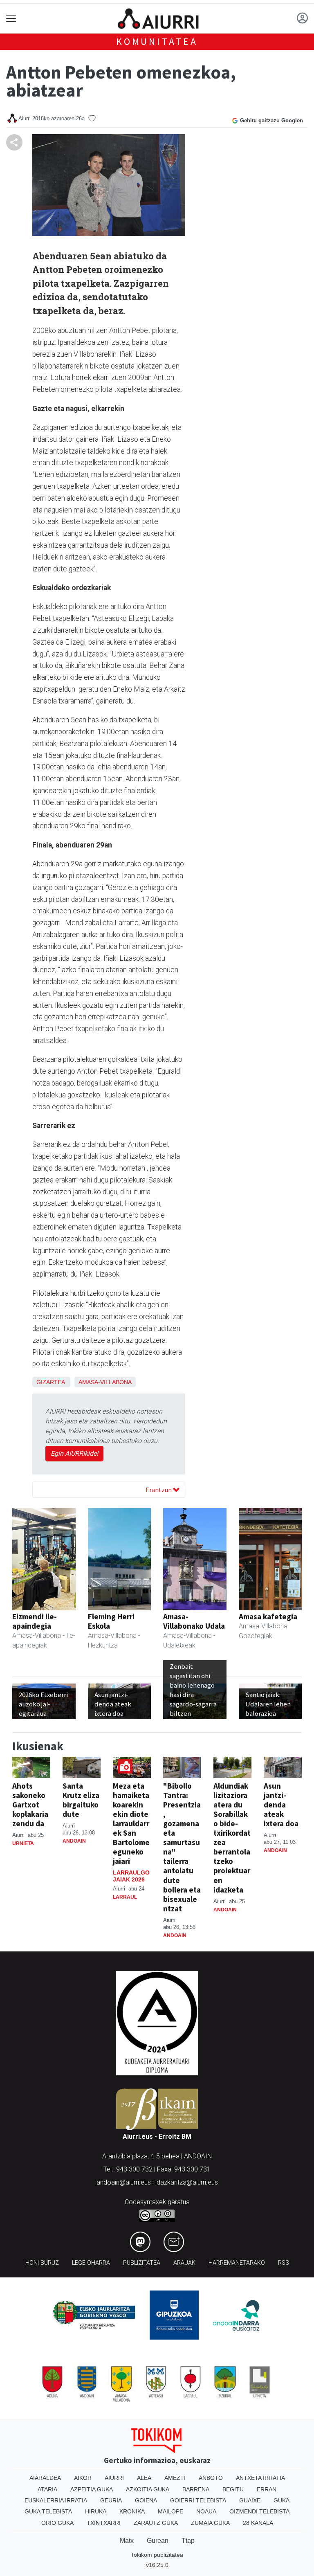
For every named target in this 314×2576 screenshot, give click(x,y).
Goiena (146, 2500)
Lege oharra (91, 2263)
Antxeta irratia (260, 2478)
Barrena (196, 2489)
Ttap (188, 2541)
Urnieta (23, 1843)
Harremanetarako (237, 2263)
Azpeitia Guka (92, 2489)
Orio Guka (57, 2523)
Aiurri (114, 2478)
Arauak (184, 2263)
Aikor (83, 2478)
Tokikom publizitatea (157, 2555)
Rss (284, 2263)
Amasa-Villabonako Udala (194, 1621)
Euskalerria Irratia (56, 2500)
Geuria (111, 2500)
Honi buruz (42, 2263)
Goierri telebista (198, 2500)
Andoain (74, 1841)
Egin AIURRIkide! (74, 1453)
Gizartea (50, 1382)
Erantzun (159, 1490)
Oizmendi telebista (259, 2511)
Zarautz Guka (156, 2523)
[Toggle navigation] (11, 19)
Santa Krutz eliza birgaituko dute (81, 1800)
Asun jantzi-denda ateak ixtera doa (281, 1805)
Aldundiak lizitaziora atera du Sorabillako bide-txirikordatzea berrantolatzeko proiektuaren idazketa (232, 1838)
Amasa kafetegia (268, 1616)
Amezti (175, 2478)
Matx (127, 2541)
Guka (281, 2500)
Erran (267, 2489)
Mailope (170, 2511)
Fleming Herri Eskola (111, 1621)
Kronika (132, 2511)
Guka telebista (48, 2511)
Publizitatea (142, 2263)
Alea (144, 2478)
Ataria (47, 2489)
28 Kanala (258, 2523)
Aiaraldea (45, 2478)
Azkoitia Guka (148, 2489)
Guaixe (250, 2500)
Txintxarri (104, 2523)
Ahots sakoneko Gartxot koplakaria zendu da (30, 1805)
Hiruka (96, 2511)
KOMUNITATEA (157, 42)
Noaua (206, 2511)
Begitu (233, 2489)
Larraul (125, 1897)
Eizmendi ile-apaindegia (35, 1621)
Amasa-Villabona (105, 1382)
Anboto (211, 2478)
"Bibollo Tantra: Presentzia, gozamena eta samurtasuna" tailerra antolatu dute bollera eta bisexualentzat (182, 1847)
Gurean (158, 2541)
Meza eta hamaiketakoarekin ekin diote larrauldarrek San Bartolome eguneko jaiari (131, 1823)
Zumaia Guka (210, 2523)
